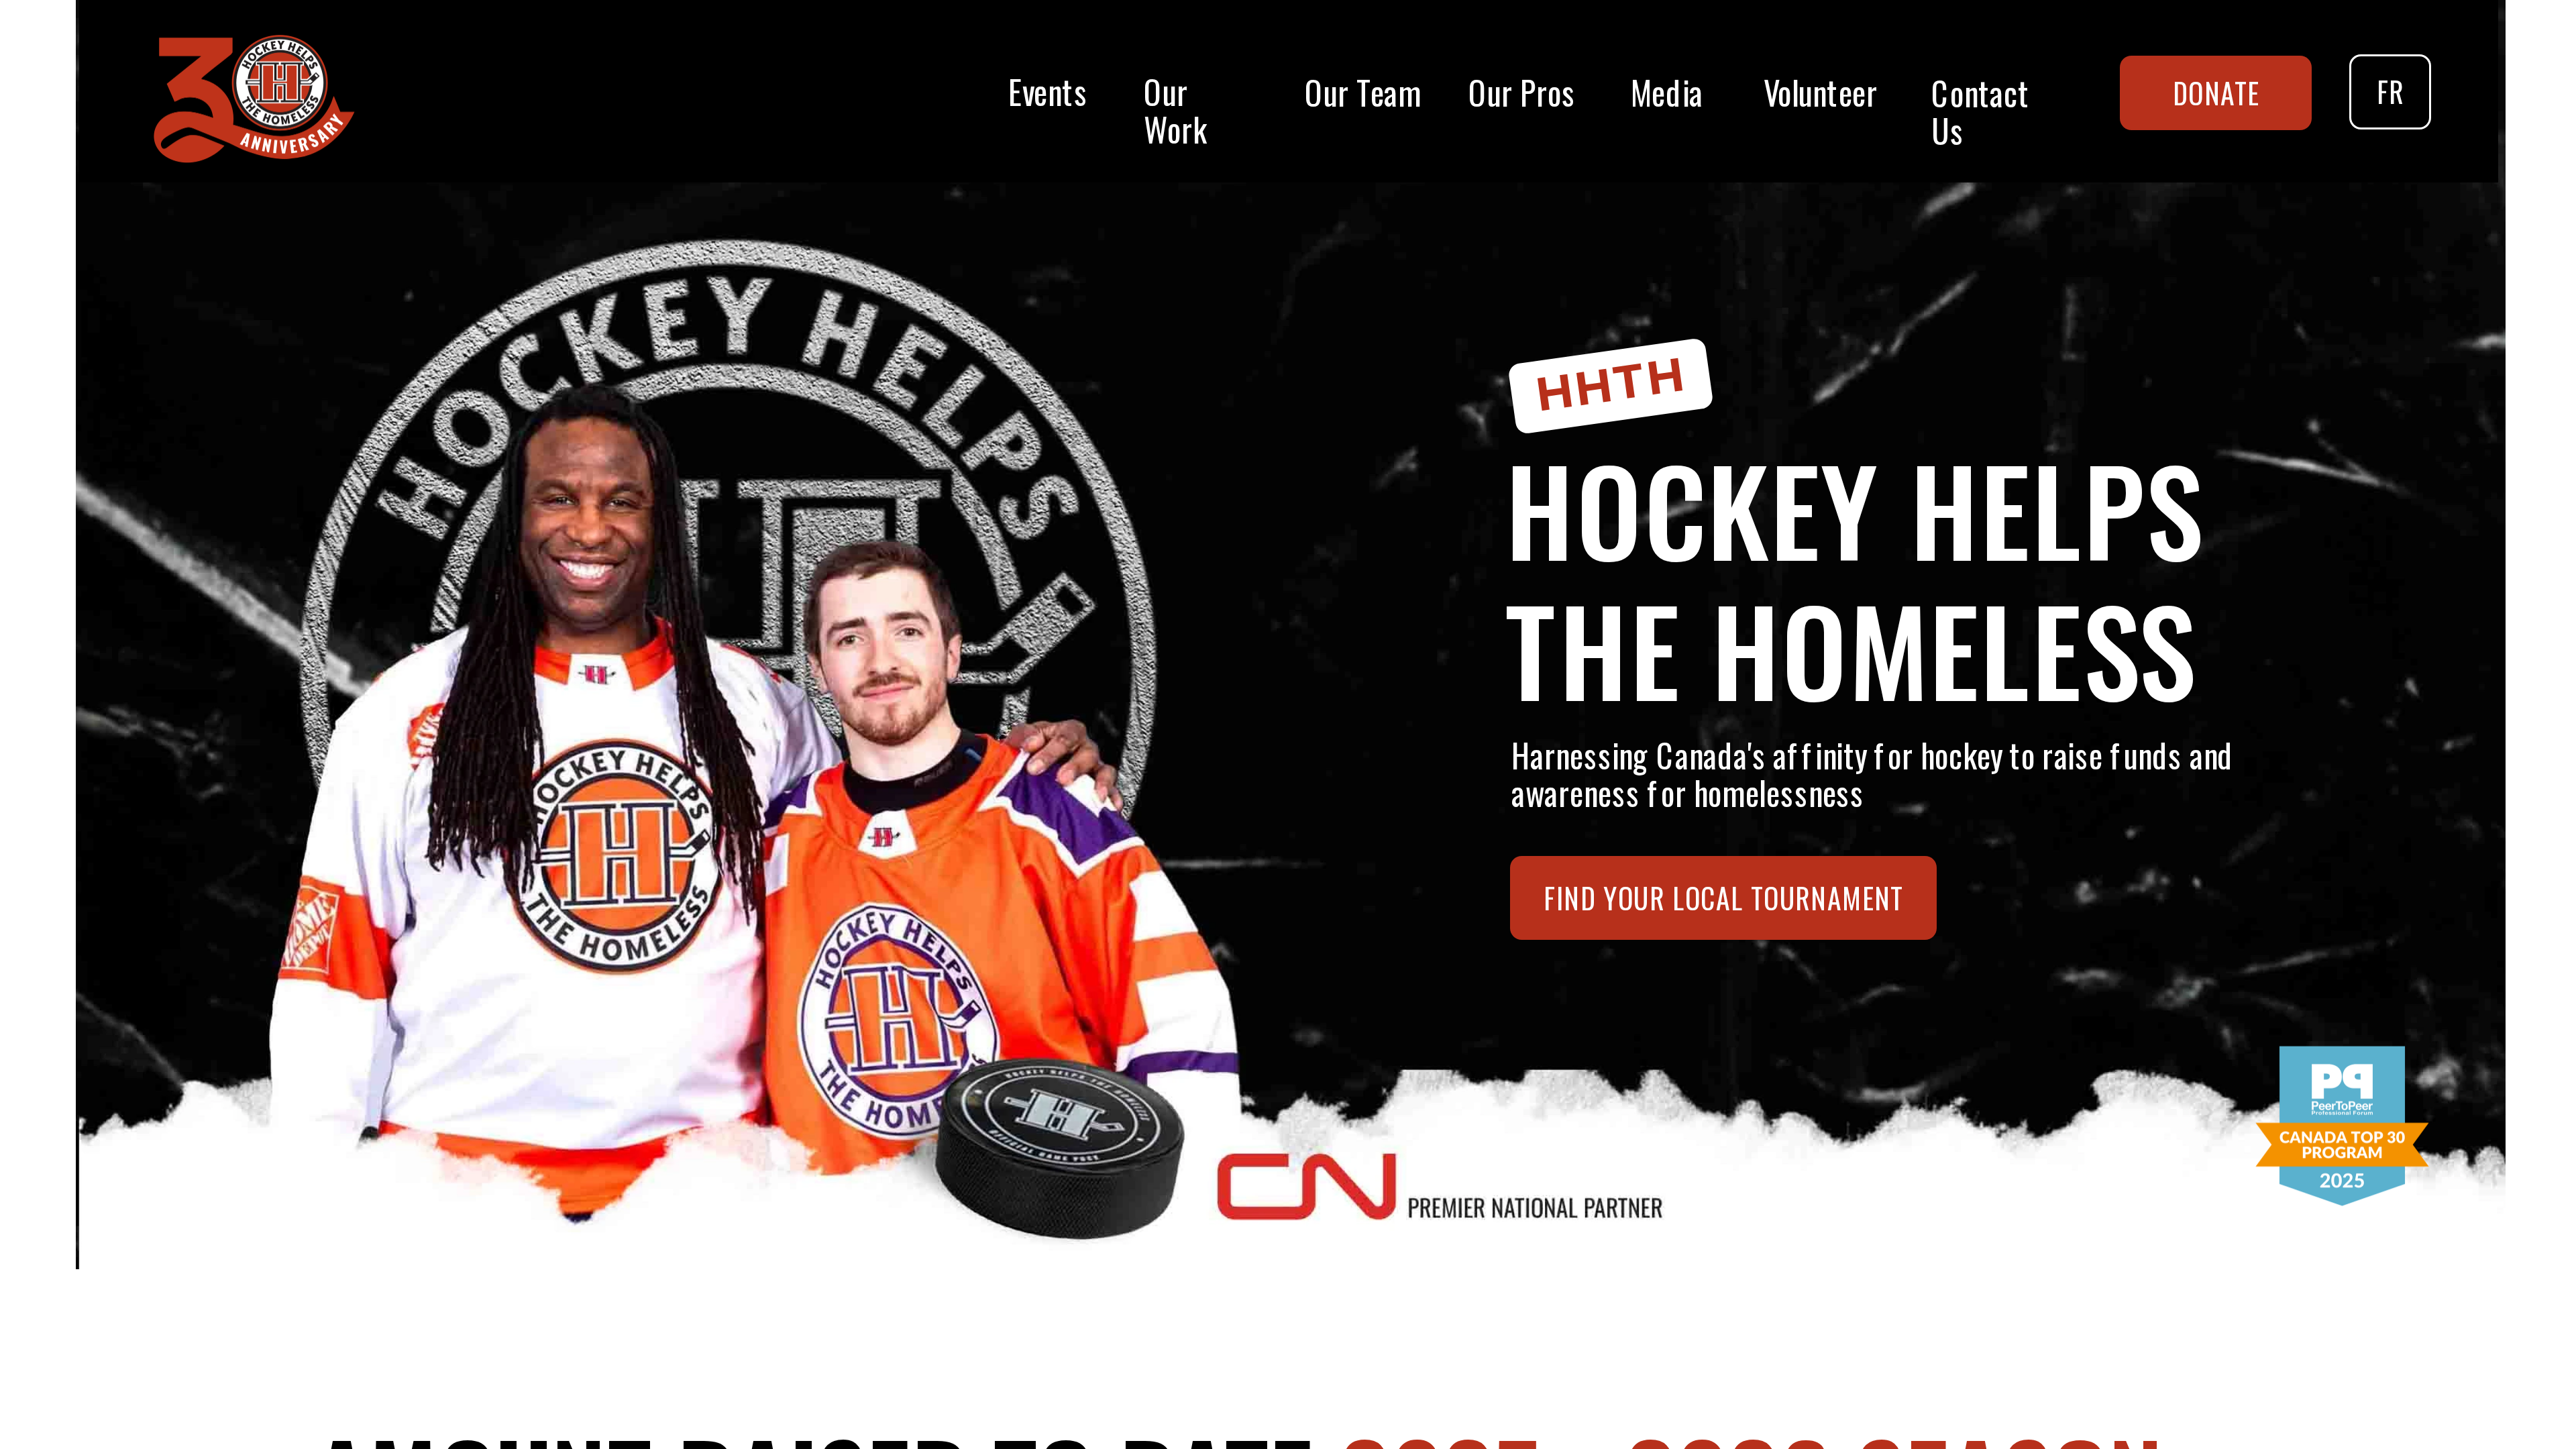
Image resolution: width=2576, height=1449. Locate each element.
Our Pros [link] (1522, 92)
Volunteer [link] (1821, 91)
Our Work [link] (1175, 110)
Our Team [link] (1363, 92)
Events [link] (1052, 90)
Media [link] (1667, 92)
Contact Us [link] (1984, 111)
